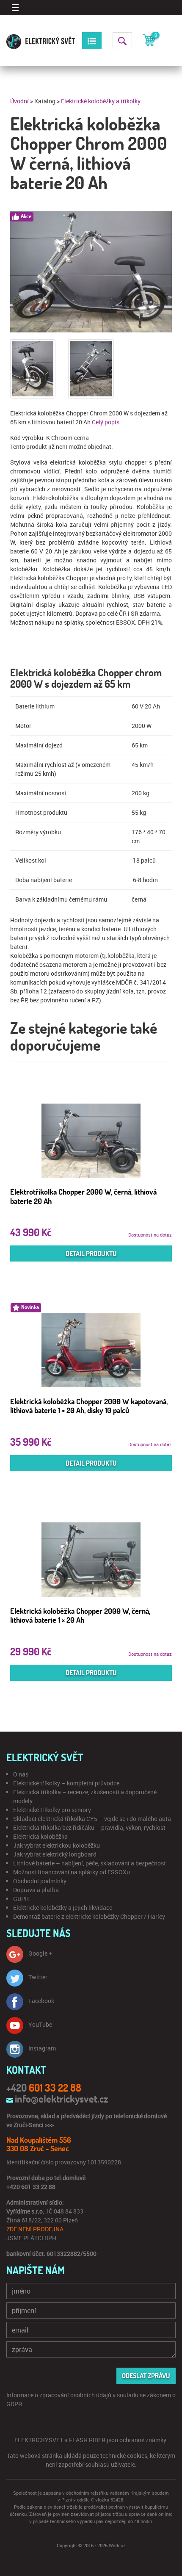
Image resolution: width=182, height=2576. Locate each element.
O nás (21, 1774)
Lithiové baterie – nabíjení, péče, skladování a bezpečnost (90, 1863)
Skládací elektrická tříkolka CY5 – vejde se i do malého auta (92, 1819)
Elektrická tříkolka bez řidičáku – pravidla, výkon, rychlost (89, 1828)
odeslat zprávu (146, 2376)
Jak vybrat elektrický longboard (55, 1854)
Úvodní (19, 101)
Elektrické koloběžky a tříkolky (101, 101)
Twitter (38, 1977)
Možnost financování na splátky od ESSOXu (72, 1872)
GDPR (21, 1899)
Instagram (42, 2048)
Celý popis (106, 422)
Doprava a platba (36, 1890)
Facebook (41, 2001)
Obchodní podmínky (40, 1881)
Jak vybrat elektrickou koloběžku (57, 1845)
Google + (40, 1953)
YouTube (40, 2024)
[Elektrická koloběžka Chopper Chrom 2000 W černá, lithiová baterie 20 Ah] (91, 272)
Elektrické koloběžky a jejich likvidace (63, 1908)
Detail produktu (91, 1253)
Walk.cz (117, 2545)
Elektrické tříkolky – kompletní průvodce (66, 1783)
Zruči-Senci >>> (34, 2125)
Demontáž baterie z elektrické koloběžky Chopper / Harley (89, 1916)
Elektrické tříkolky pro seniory (52, 1810)
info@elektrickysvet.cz (61, 2099)
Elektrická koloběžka (40, 1836)
